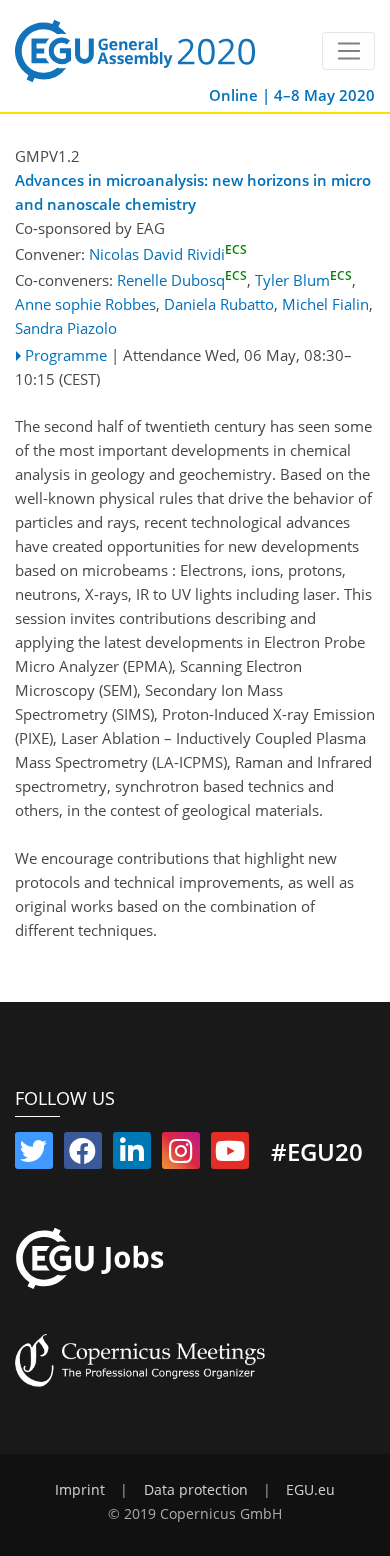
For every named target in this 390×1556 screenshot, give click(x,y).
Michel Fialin (325, 304)
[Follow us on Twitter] (34, 1155)
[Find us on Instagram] (181, 1155)
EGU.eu (310, 1490)
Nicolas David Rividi (168, 254)
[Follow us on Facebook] (83, 1155)
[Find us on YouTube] (230, 1155)
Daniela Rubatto (219, 304)
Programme (66, 355)
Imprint (80, 1490)
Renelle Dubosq (182, 280)
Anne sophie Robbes (85, 304)
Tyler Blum (303, 280)
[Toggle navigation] (348, 51)
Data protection (196, 1490)
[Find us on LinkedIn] (132, 1155)
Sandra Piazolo (66, 328)
